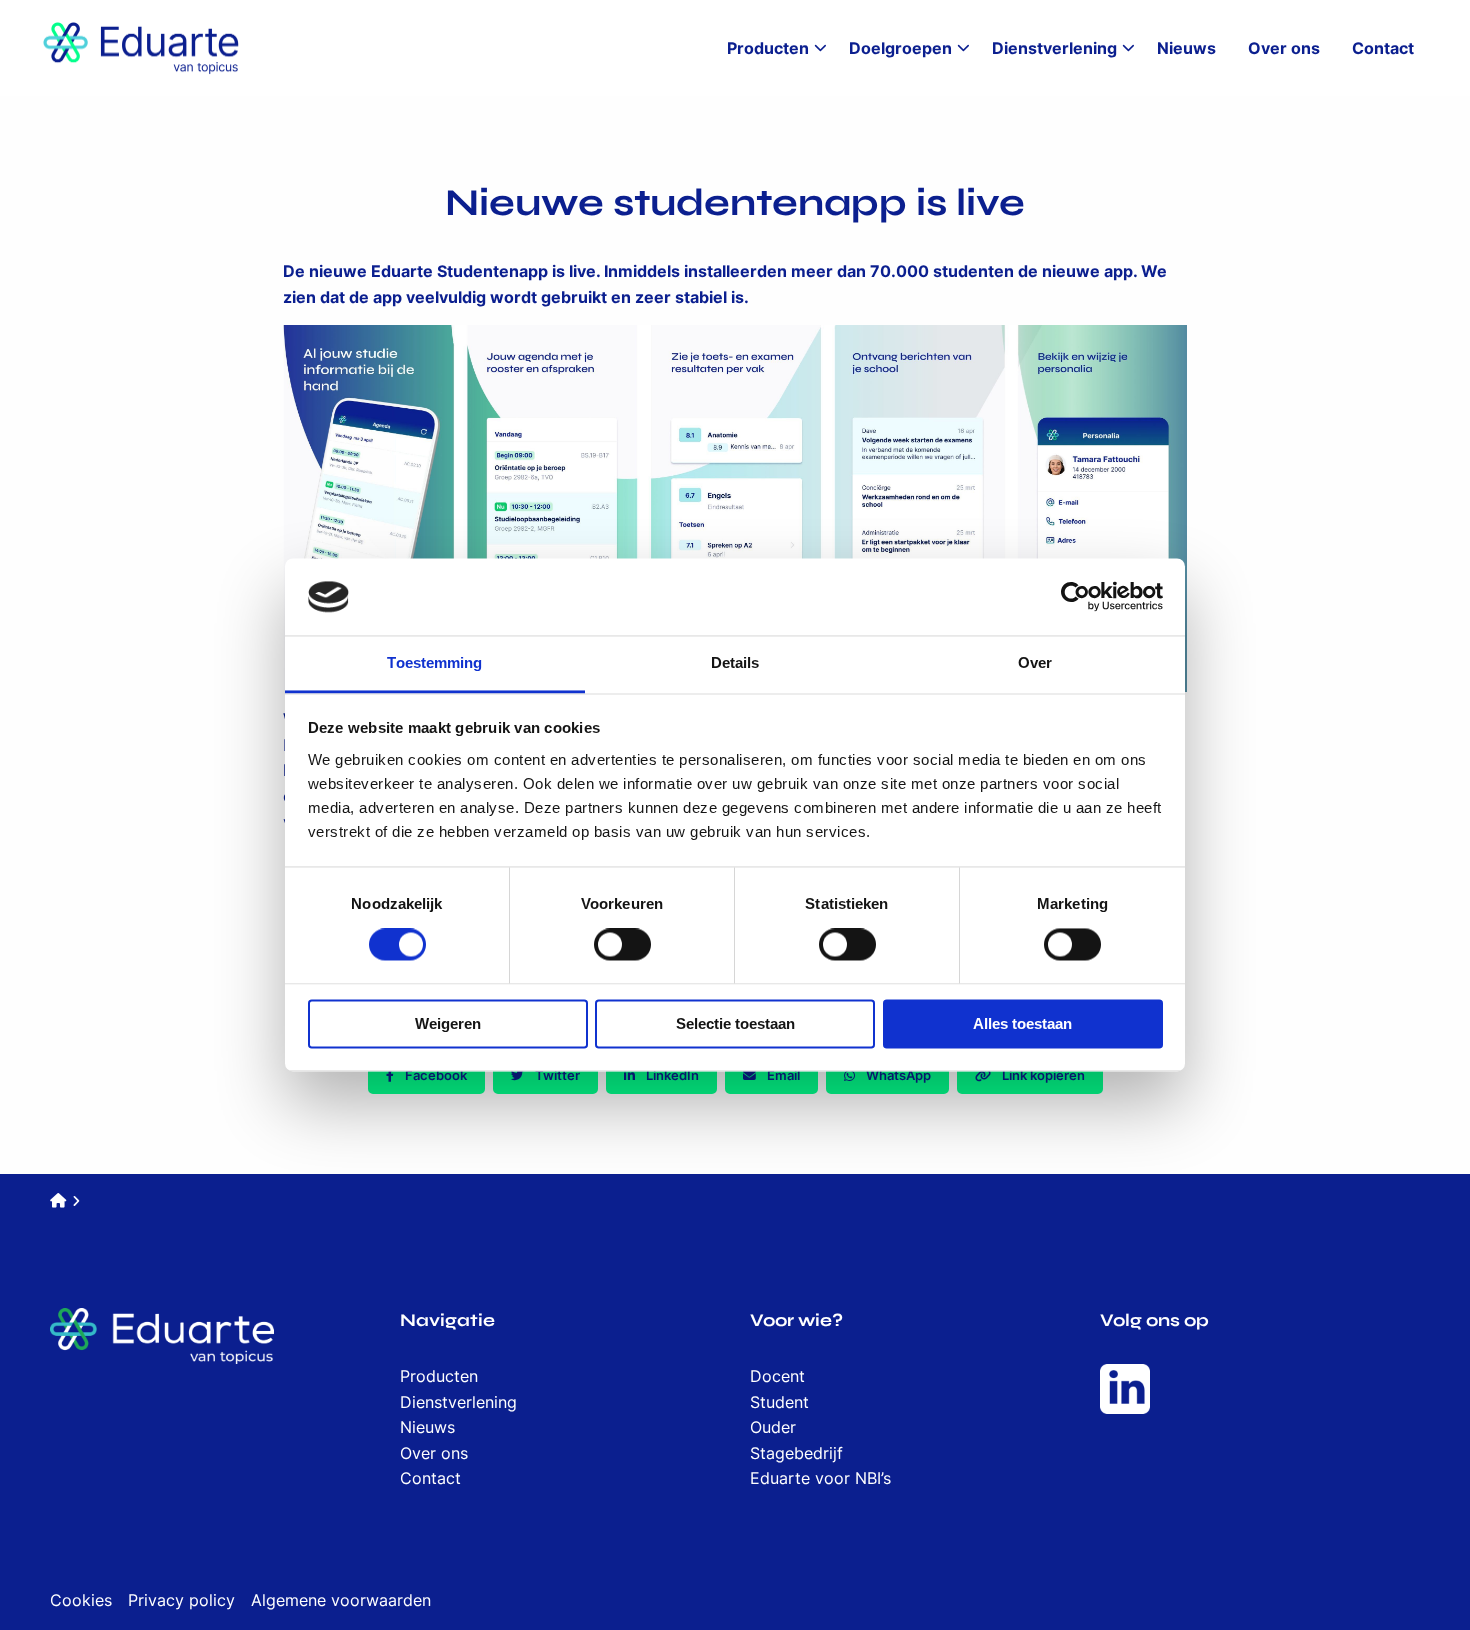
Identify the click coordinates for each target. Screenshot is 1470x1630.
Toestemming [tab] (434, 662)
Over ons (1284, 48)
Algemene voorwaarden (341, 1600)
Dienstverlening (1054, 48)
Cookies (81, 1600)
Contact (1383, 48)
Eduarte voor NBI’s (820, 1478)
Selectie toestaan (735, 1023)
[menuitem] (772, 48)
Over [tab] (1035, 662)
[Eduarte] (140, 48)
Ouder (773, 1427)
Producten (768, 48)
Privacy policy (181, 1600)
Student (779, 1402)
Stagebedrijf (796, 1453)
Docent (777, 1376)
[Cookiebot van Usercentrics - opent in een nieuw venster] (1075, 597)
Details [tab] (735, 662)
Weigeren (448, 1023)
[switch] (622, 945)
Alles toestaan (1022, 1023)
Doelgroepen (900, 48)
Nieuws (1186, 48)
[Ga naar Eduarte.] (58, 1200)
